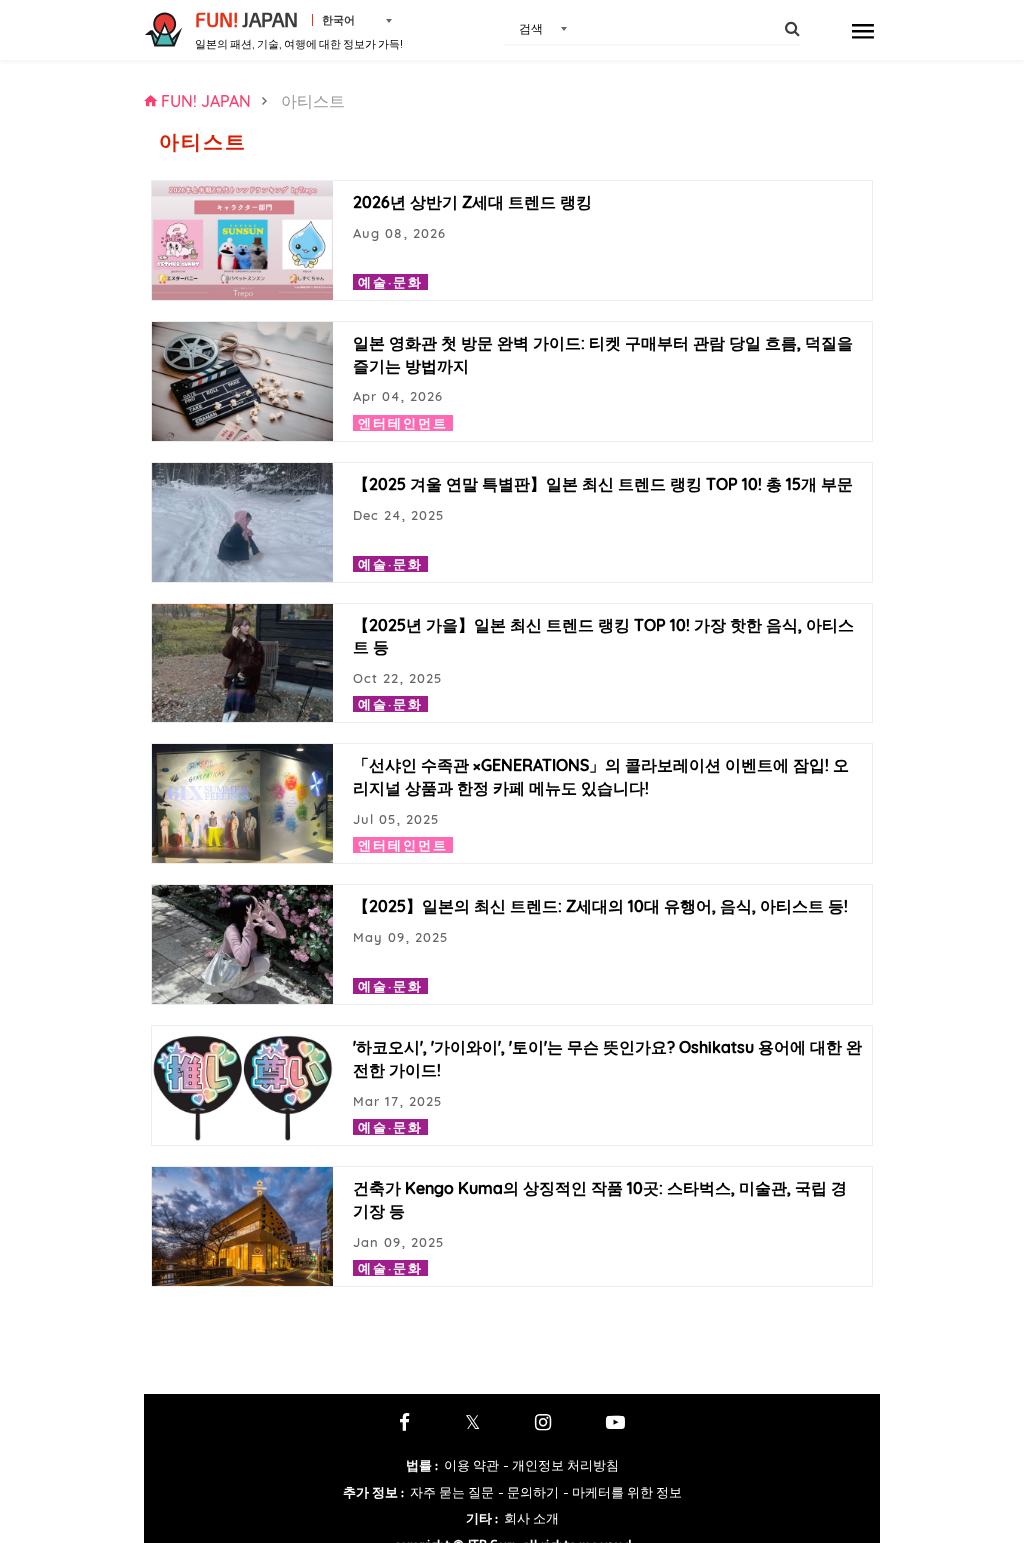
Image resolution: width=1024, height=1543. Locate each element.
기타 (482, 1518)
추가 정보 (373, 1492)
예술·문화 (390, 282)
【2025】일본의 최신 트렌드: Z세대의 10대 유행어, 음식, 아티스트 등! (600, 906)
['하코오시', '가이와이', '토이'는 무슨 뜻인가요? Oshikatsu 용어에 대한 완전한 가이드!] (242, 1085)
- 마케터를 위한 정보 (622, 1492)
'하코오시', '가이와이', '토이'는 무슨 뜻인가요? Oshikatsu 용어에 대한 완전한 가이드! (607, 1058)
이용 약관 (471, 1465)
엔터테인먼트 (403, 423)
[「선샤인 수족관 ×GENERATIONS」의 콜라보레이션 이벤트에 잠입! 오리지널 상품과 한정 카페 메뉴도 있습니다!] (242, 803)
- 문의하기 (528, 1492)
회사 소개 (531, 1518)
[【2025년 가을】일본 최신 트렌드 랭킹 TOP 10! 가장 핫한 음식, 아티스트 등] (242, 663)
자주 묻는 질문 (452, 1492)
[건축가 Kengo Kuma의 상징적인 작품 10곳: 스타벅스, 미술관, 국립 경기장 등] (242, 1226)
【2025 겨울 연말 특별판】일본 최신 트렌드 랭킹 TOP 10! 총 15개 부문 (603, 484)
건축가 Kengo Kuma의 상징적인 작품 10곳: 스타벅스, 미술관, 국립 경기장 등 (600, 1199)
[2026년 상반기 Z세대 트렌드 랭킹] (242, 240)
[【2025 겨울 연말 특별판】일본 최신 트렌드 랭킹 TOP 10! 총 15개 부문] (242, 522)
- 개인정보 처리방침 (561, 1465)
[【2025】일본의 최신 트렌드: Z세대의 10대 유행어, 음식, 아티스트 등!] (242, 944)
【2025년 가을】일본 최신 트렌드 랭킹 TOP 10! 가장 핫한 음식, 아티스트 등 (603, 636)
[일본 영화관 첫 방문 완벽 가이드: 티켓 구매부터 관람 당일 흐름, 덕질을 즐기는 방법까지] (242, 381)
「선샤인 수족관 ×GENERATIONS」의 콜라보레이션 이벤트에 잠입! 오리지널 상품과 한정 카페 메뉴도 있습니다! (601, 776)
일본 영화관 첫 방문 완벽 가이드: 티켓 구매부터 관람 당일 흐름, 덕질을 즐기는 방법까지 (603, 354)
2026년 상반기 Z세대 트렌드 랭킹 (472, 202)
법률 (422, 1465)
